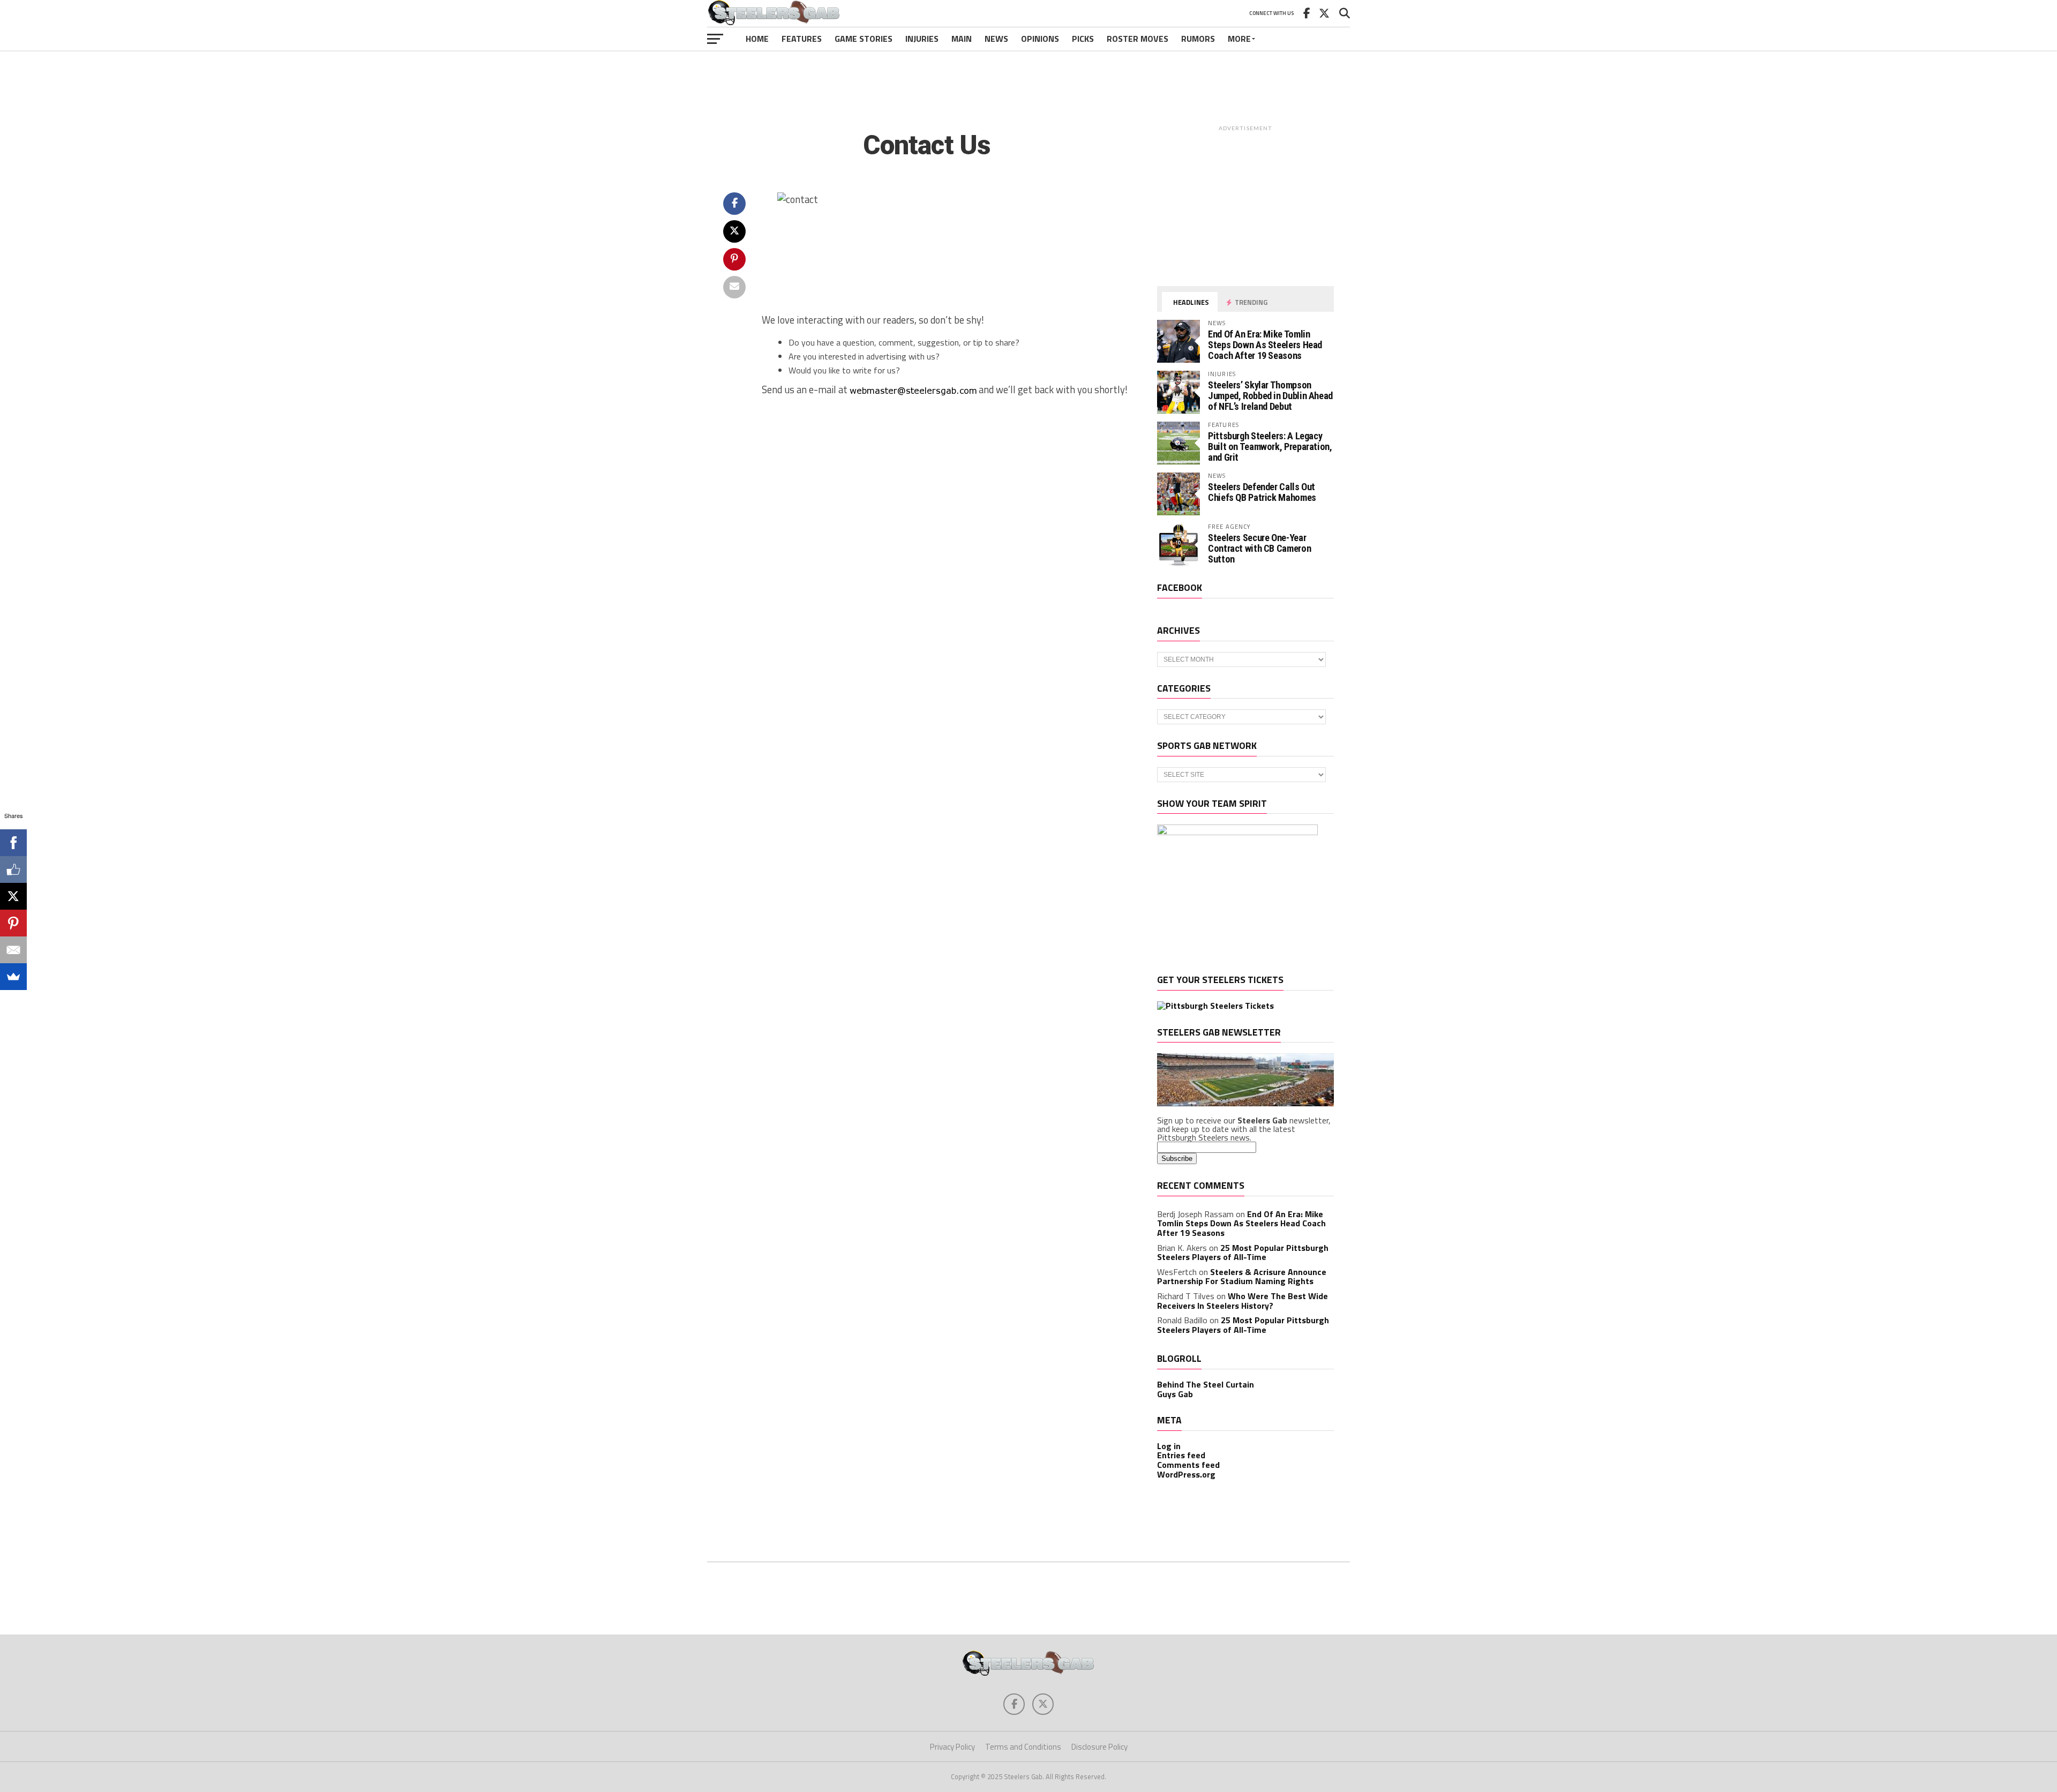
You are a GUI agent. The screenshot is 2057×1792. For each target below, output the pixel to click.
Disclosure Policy (1099, 1747)
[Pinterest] (13, 923)
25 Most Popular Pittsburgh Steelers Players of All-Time (1243, 1253)
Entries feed (1181, 1455)
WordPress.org (1186, 1474)
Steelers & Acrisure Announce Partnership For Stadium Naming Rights (1242, 1277)
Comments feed (1188, 1465)
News (996, 39)
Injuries (922, 39)
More (1239, 39)
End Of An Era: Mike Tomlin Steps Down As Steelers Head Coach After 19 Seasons (1265, 345)
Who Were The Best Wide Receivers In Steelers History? (1243, 1301)
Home (757, 39)
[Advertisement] (1028, 83)
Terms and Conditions (1023, 1747)
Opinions (1040, 39)
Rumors (1198, 39)
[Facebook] (13, 843)
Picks (1083, 39)
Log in (1169, 1446)
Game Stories (864, 39)
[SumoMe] (13, 977)
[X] (13, 896)
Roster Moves (1138, 39)
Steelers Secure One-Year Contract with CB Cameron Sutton (1259, 548)
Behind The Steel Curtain (1206, 1384)
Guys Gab (1175, 1394)
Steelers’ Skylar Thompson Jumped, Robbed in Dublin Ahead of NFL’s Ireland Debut (1270, 396)
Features (802, 39)
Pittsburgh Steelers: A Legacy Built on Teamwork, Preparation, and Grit (1270, 447)
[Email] (13, 950)
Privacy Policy (952, 1747)
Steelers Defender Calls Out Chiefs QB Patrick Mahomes (1262, 492)
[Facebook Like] (13, 869)
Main (962, 39)
